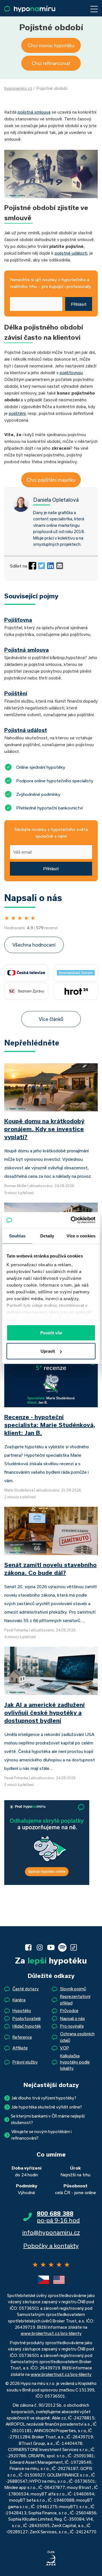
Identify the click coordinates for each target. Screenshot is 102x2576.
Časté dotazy (26, 1989)
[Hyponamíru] (30, 9)
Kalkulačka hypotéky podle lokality (75, 2062)
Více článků (51, 1019)
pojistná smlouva (34, 112)
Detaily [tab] (47, 1236)
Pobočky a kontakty (51, 2246)
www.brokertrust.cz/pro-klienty (51, 2333)
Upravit (48, 1351)
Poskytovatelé (27, 2018)
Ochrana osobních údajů (77, 2037)
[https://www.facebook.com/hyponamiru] (28, 1947)
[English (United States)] (59, 2280)
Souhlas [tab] (17, 1236)
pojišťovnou (71, 373)
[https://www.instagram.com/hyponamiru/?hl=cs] (40, 1947)
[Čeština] (43, 2280)
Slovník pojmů (73, 1989)
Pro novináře (72, 2026)
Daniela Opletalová (56, 500)
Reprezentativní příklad (75, 2000)
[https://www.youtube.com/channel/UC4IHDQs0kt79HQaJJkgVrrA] (51, 1947)
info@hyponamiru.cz (51, 2232)
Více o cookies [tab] (81, 1236)
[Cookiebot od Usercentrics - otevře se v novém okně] (72, 1220)
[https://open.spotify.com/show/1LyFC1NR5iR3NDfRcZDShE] (62, 1947)
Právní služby (25, 2062)
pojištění (17, 413)
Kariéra (19, 2000)
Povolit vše (51, 1333)
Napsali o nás (73, 2018)
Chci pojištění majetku (51, 480)
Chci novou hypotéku (51, 45)
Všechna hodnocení (34, 945)
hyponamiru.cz (18, 88)
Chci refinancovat (51, 63)
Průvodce (69, 2011)
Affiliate (20, 2048)
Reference (22, 2037)
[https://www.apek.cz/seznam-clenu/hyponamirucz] (51, 2558)
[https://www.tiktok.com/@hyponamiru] (74, 1947)
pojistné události (71, 253)
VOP (65, 2048)
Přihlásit (79, 304)
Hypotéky (22, 2011)
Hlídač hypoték (27, 2026)
